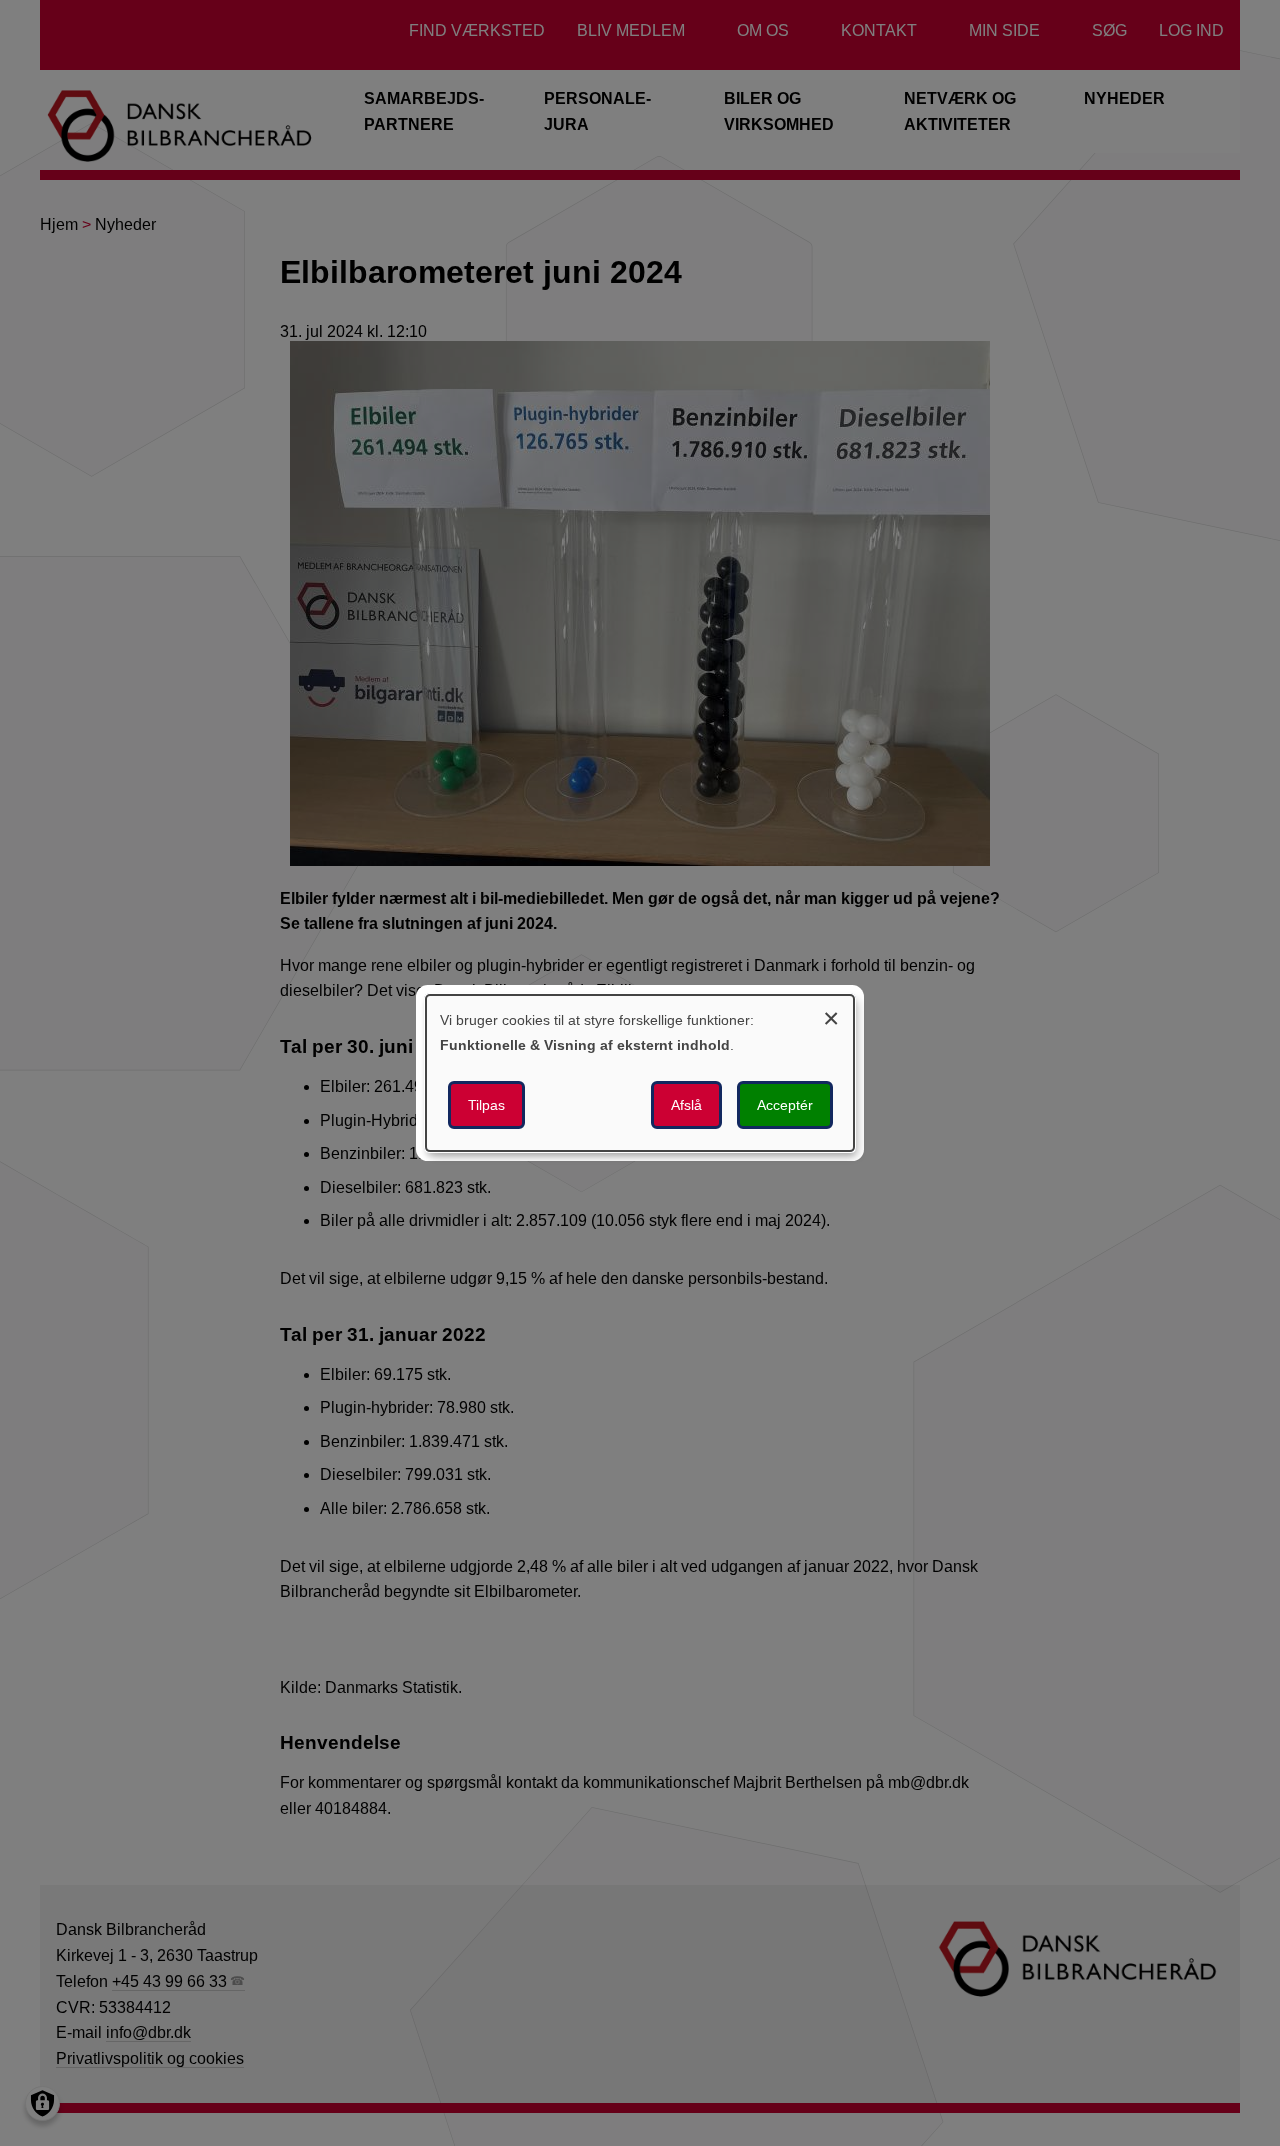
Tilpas (486, 1105)
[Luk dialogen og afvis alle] (831, 1015)
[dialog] (640, 1073)
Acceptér (785, 1105)
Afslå (686, 1105)
